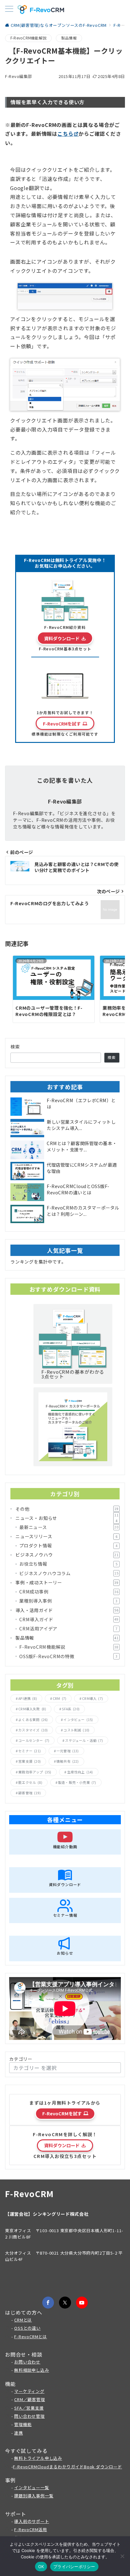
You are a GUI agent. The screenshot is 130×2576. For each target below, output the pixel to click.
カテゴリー (21, 2059)
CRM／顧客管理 (30, 2399)
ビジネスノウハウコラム (69, 1573)
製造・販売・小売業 (77, 1782)
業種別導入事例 (68, 1601)
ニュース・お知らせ (67, 1518)
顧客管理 (30, 1793)
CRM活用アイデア (68, 1629)
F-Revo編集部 (19, 76)
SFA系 (71, 1709)
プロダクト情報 (68, 1545)
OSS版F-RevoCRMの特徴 (68, 1656)
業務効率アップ (35, 1772)
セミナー (30, 1751)
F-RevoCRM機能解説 (28, 38)
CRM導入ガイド (69, 1619)
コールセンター (34, 1740)
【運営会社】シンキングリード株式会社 (47, 2214)
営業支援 (30, 1761)
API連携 (28, 1698)
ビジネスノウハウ (67, 1555)
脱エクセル (30, 1782)
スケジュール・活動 (84, 1740)
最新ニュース (69, 1527)
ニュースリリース (66, 1536)
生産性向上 (80, 1772)
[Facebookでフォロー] (48, 2303)
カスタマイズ (33, 1730)
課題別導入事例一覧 (34, 2496)
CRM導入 (92, 1698)
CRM (59, 1698)
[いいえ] (122, 2556)
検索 (15, 1047)
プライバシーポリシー (74, 2567)
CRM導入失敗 (32, 1709)
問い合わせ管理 (30, 2416)
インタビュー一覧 (32, 2487)
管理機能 (23, 2424)
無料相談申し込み (32, 2370)
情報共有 (68, 1761)
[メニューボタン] (9, 9)
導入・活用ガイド (67, 1610)
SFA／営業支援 (29, 2408)
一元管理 (68, 1751)
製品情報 (69, 38)
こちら (65, 134)
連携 (19, 2433)
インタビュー (78, 1720)
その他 (67, 1509)
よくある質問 (33, 1720)
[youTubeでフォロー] (82, 2303)
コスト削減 (76, 1730)
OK (41, 2567)
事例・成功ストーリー (67, 1582)
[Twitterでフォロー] (65, 2303)
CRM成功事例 (69, 1592)
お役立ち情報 (68, 1564)
